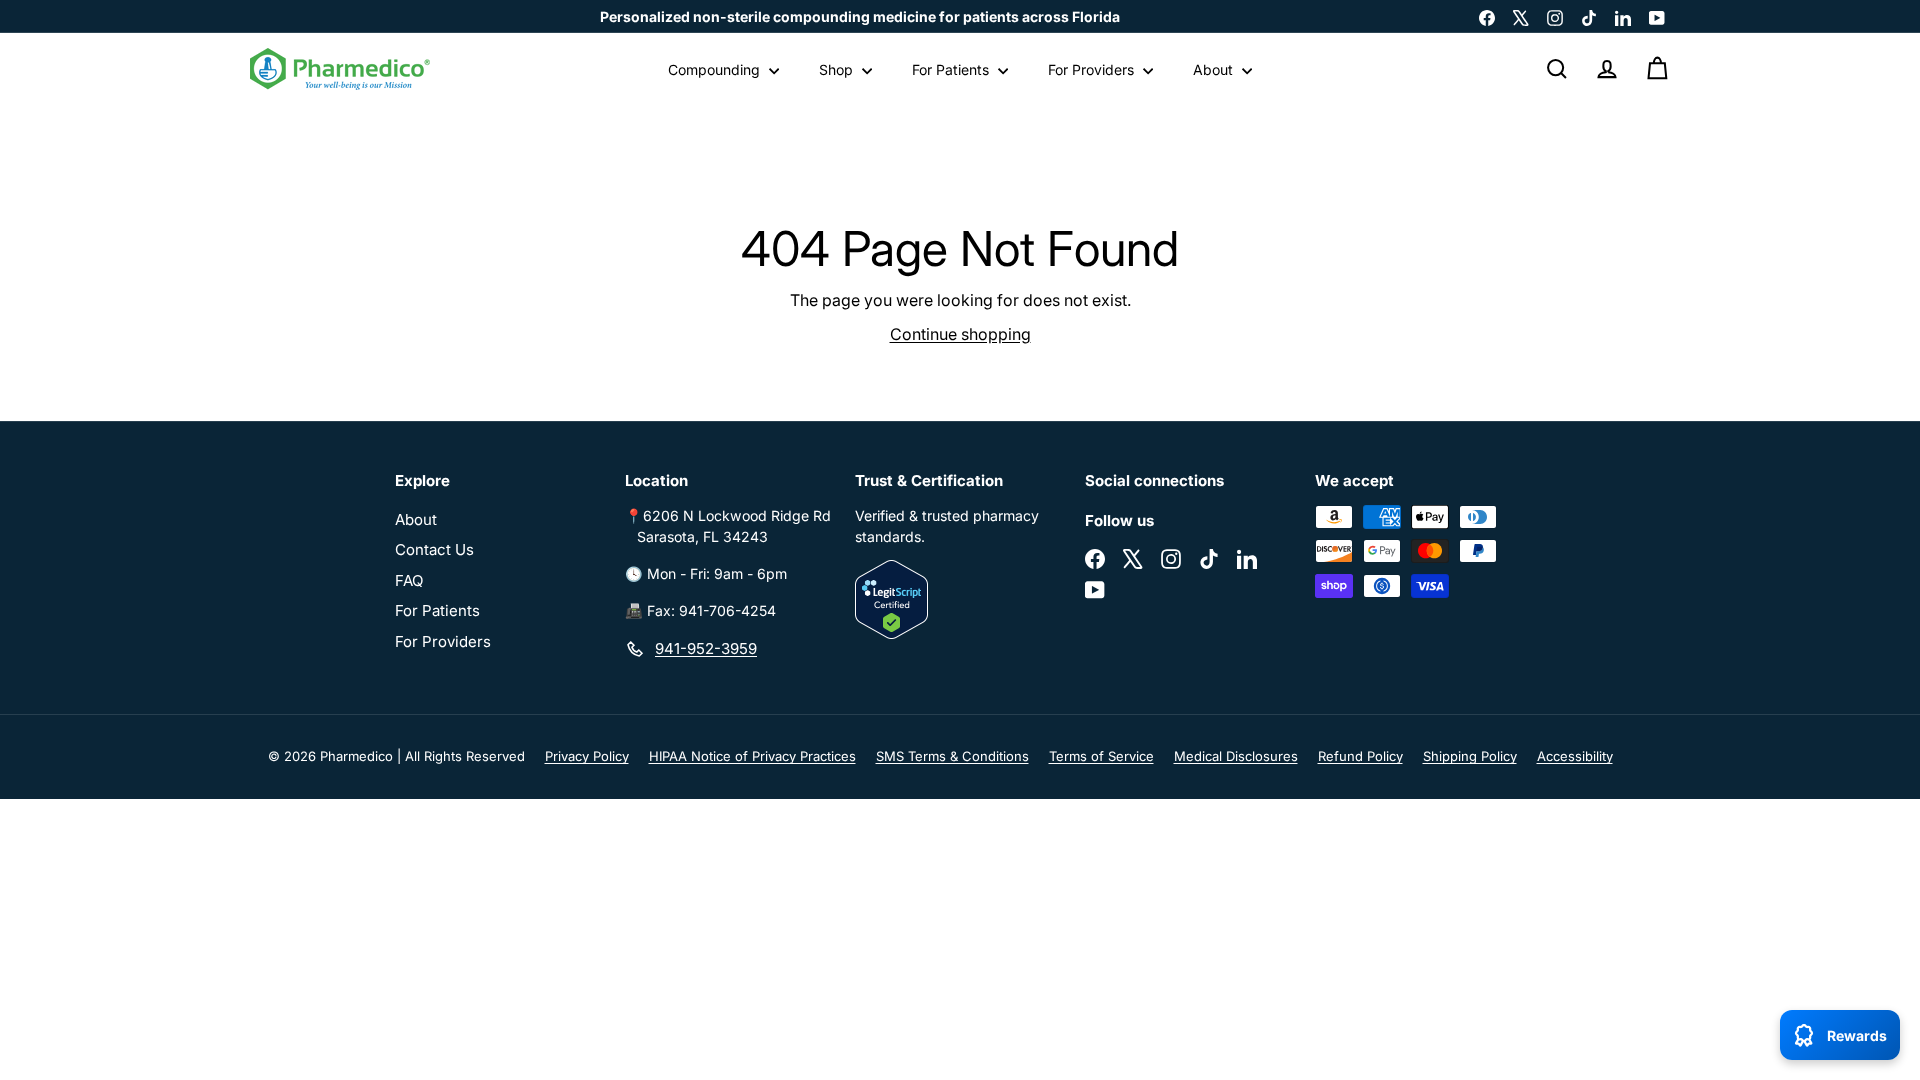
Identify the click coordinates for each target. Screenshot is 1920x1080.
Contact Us (434, 549)
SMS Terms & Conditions (952, 756)
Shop (838, 69)
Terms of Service (1101, 756)
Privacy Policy (587, 756)
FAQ (409, 580)
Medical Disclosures (1236, 756)
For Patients (952, 69)
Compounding (716, 69)
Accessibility (1575, 756)
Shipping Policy (1470, 756)
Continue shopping (960, 334)
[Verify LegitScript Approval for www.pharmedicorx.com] (960, 599)
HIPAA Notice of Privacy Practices (752, 756)
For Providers (1093, 69)
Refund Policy (1360, 756)
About (1215, 69)
